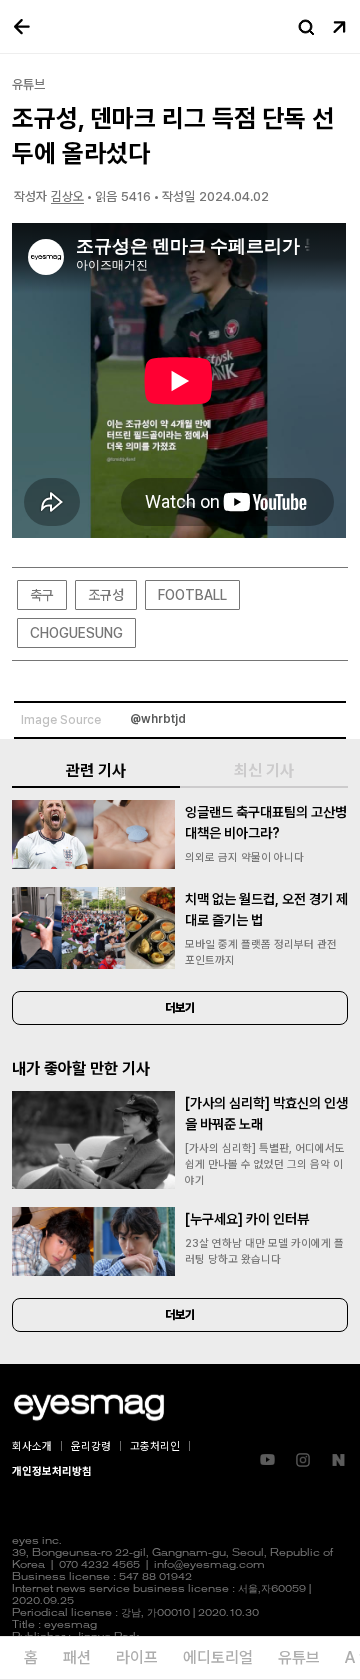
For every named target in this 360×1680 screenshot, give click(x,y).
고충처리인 (155, 1446)
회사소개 (32, 1446)
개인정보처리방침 (52, 1471)
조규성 (106, 595)
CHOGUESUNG (76, 633)
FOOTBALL (192, 595)
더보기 (180, 1008)
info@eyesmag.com (209, 1565)
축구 (42, 595)
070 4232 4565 (99, 1565)
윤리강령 (91, 1446)
